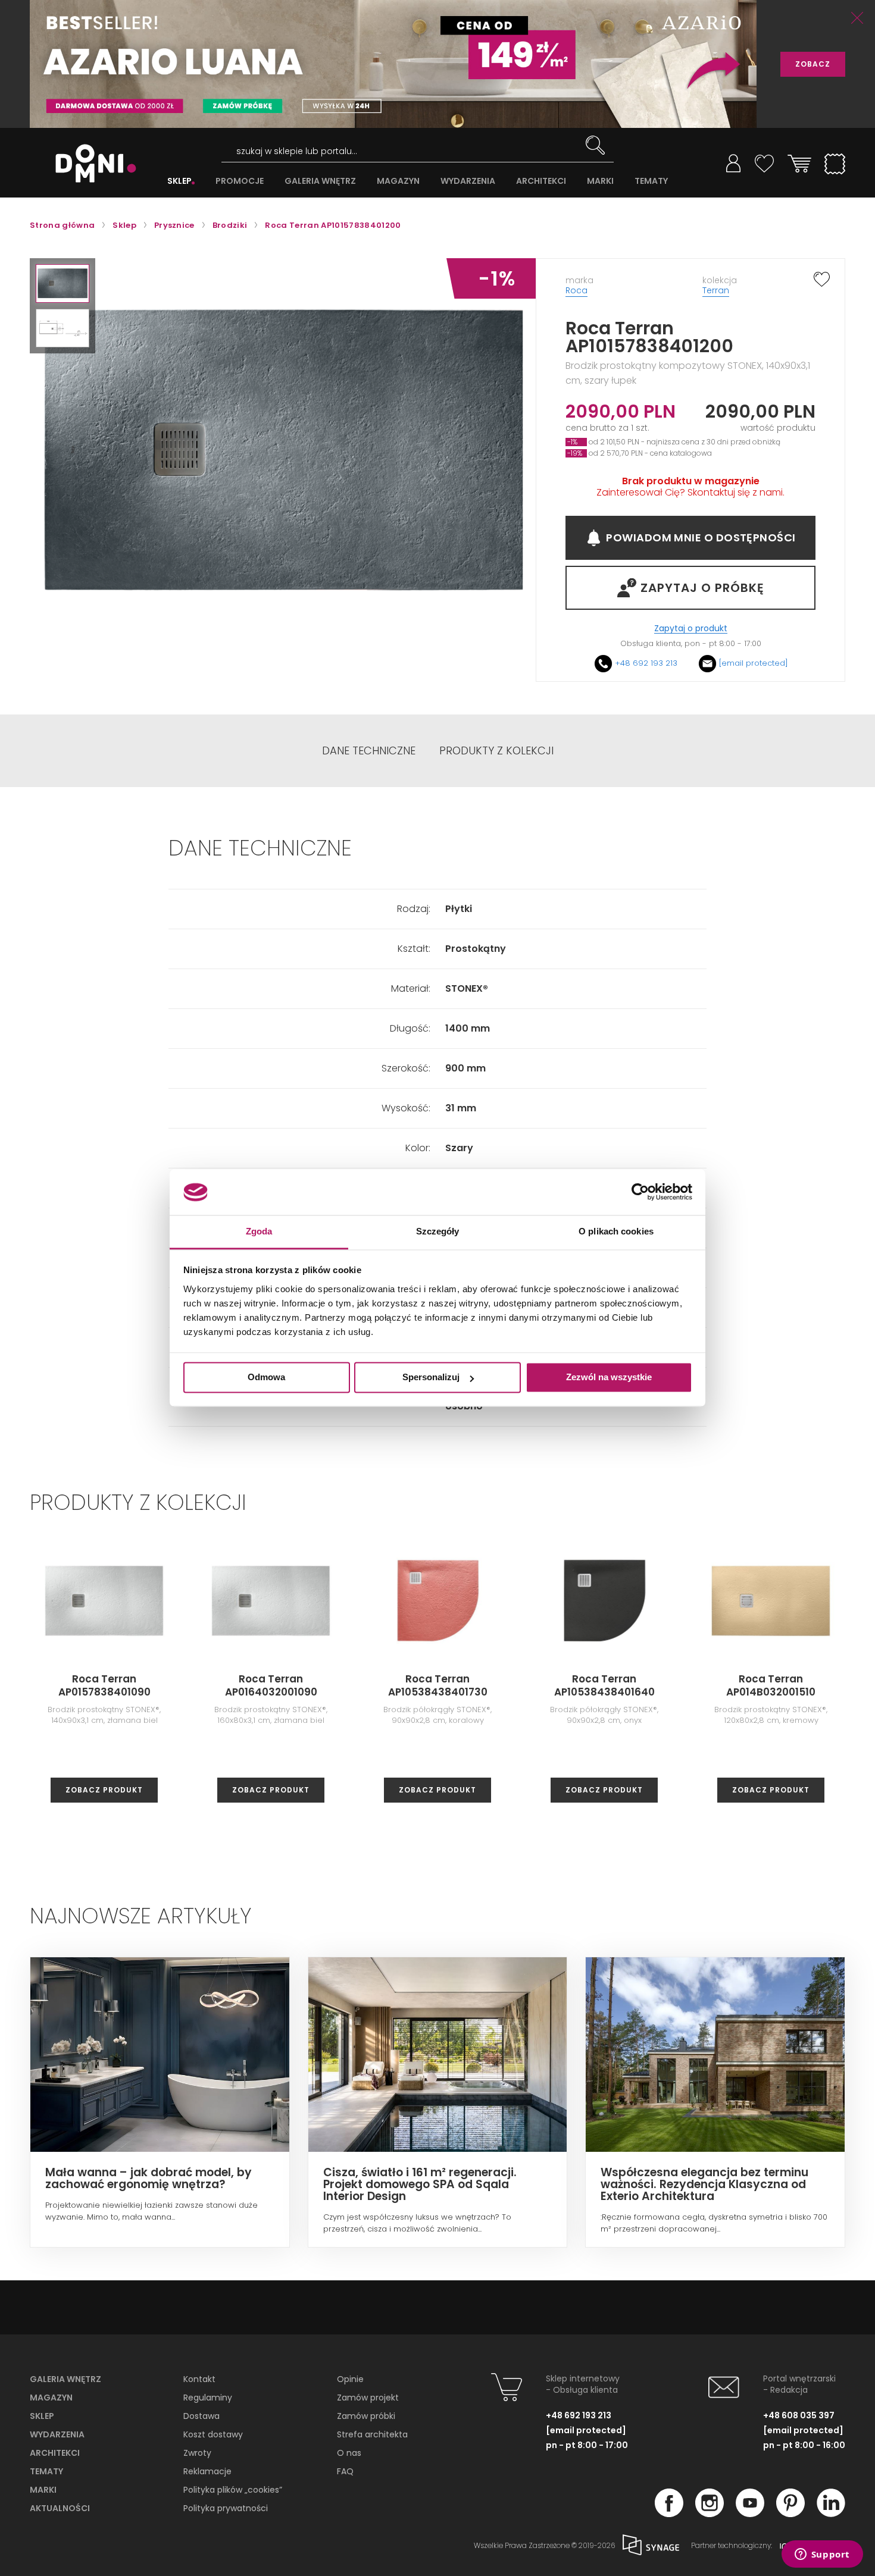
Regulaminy (208, 2398)
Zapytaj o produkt (691, 629)
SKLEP (179, 181)
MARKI (600, 181)
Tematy (46, 2471)
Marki (43, 2490)
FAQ (345, 2471)
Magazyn (51, 2398)
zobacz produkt (104, 1790)
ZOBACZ (813, 64)
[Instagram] (710, 2514)
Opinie (350, 2379)
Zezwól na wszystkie (609, 1378)
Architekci (55, 2453)
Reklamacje (207, 2471)
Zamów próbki (366, 2416)
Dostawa (201, 2416)
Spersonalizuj (431, 1378)
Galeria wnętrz (65, 2379)
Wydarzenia (57, 2434)
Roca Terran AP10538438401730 (438, 1685)
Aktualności (60, 2508)
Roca (576, 290)
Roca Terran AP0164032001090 (271, 1685)
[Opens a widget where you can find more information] (822, 2555)
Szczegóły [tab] (438, 1231)
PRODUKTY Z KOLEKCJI (496, 751)
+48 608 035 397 (799, 2415)
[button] (62, 283)
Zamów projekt (368, 2398)
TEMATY (651, 181)
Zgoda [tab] (259, 1231)
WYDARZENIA (468, 181)
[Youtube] (750, 2514)
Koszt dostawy (213, 2434)
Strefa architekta (372, 2434)
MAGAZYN (398, 181)
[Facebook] (669, 2514)
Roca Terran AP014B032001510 (771, 1685)
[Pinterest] (790, 2514)
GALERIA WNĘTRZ (320, 181)
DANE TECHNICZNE (369, 751)
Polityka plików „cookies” (233, 2490)
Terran (716, 290)
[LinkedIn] (831, 2514)
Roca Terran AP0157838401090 (104, 1685)
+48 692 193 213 (646, 663)
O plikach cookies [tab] (616, 1231)
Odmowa (266, 1378)
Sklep (42, 2416)
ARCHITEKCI (541, 181)
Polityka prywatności (226, 2508)
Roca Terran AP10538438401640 (604, 1685)
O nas (349, 2453)
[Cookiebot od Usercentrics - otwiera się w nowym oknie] (640, 1192)
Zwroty (197, 2453)
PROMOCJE (240, 181)
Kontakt (199, 2379)
